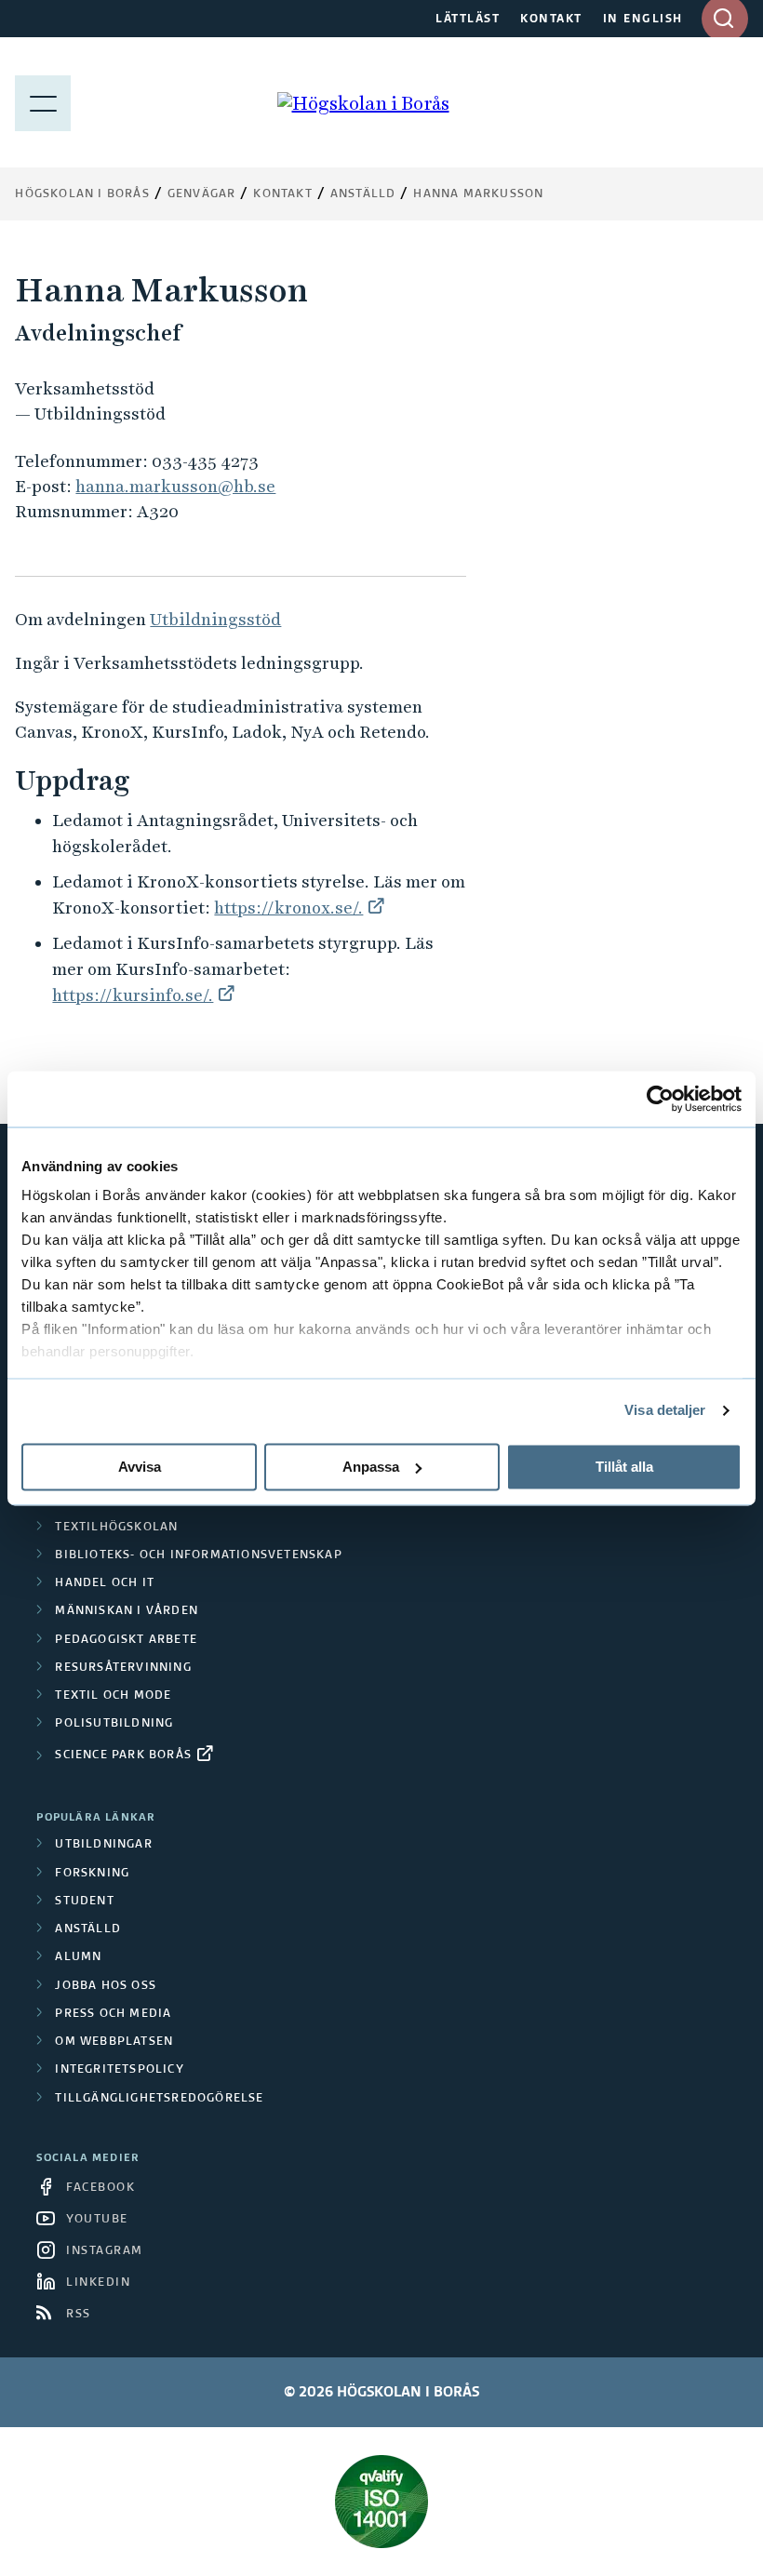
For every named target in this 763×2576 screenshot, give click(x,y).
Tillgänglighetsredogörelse (159, 2099)
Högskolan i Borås (82, 194)
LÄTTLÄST (468, 20)
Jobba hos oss (106, 1986)
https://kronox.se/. (288, 908)
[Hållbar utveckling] (381, 2502)
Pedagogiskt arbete (126, 1640)
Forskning (92, 1874)
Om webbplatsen (114, 2042)
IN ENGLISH (643, 20)
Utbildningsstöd (215, 619)
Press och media (113, 2014)
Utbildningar (103, 1845)
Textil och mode (113, 1696)
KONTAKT (551, 20)
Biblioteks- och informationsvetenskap (198, 1555)
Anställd (88, 1929)
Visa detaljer (665, 1410)
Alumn (78, 1957)
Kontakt (282, 194)
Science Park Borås (123, 1755)
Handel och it (105, 1583)
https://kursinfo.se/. (133, 995)
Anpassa (371, 1467)
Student (84, 1902)
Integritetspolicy (119, 2070)
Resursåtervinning (123, 1668)
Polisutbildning (114, 1724)
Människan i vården (127, 1611)
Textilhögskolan (116, 1528)
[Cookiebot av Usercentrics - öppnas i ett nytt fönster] (660, 1099)
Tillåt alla (624, 1467)
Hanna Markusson (478, 194)
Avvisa (140, 1467)
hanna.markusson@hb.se (175, 486)
